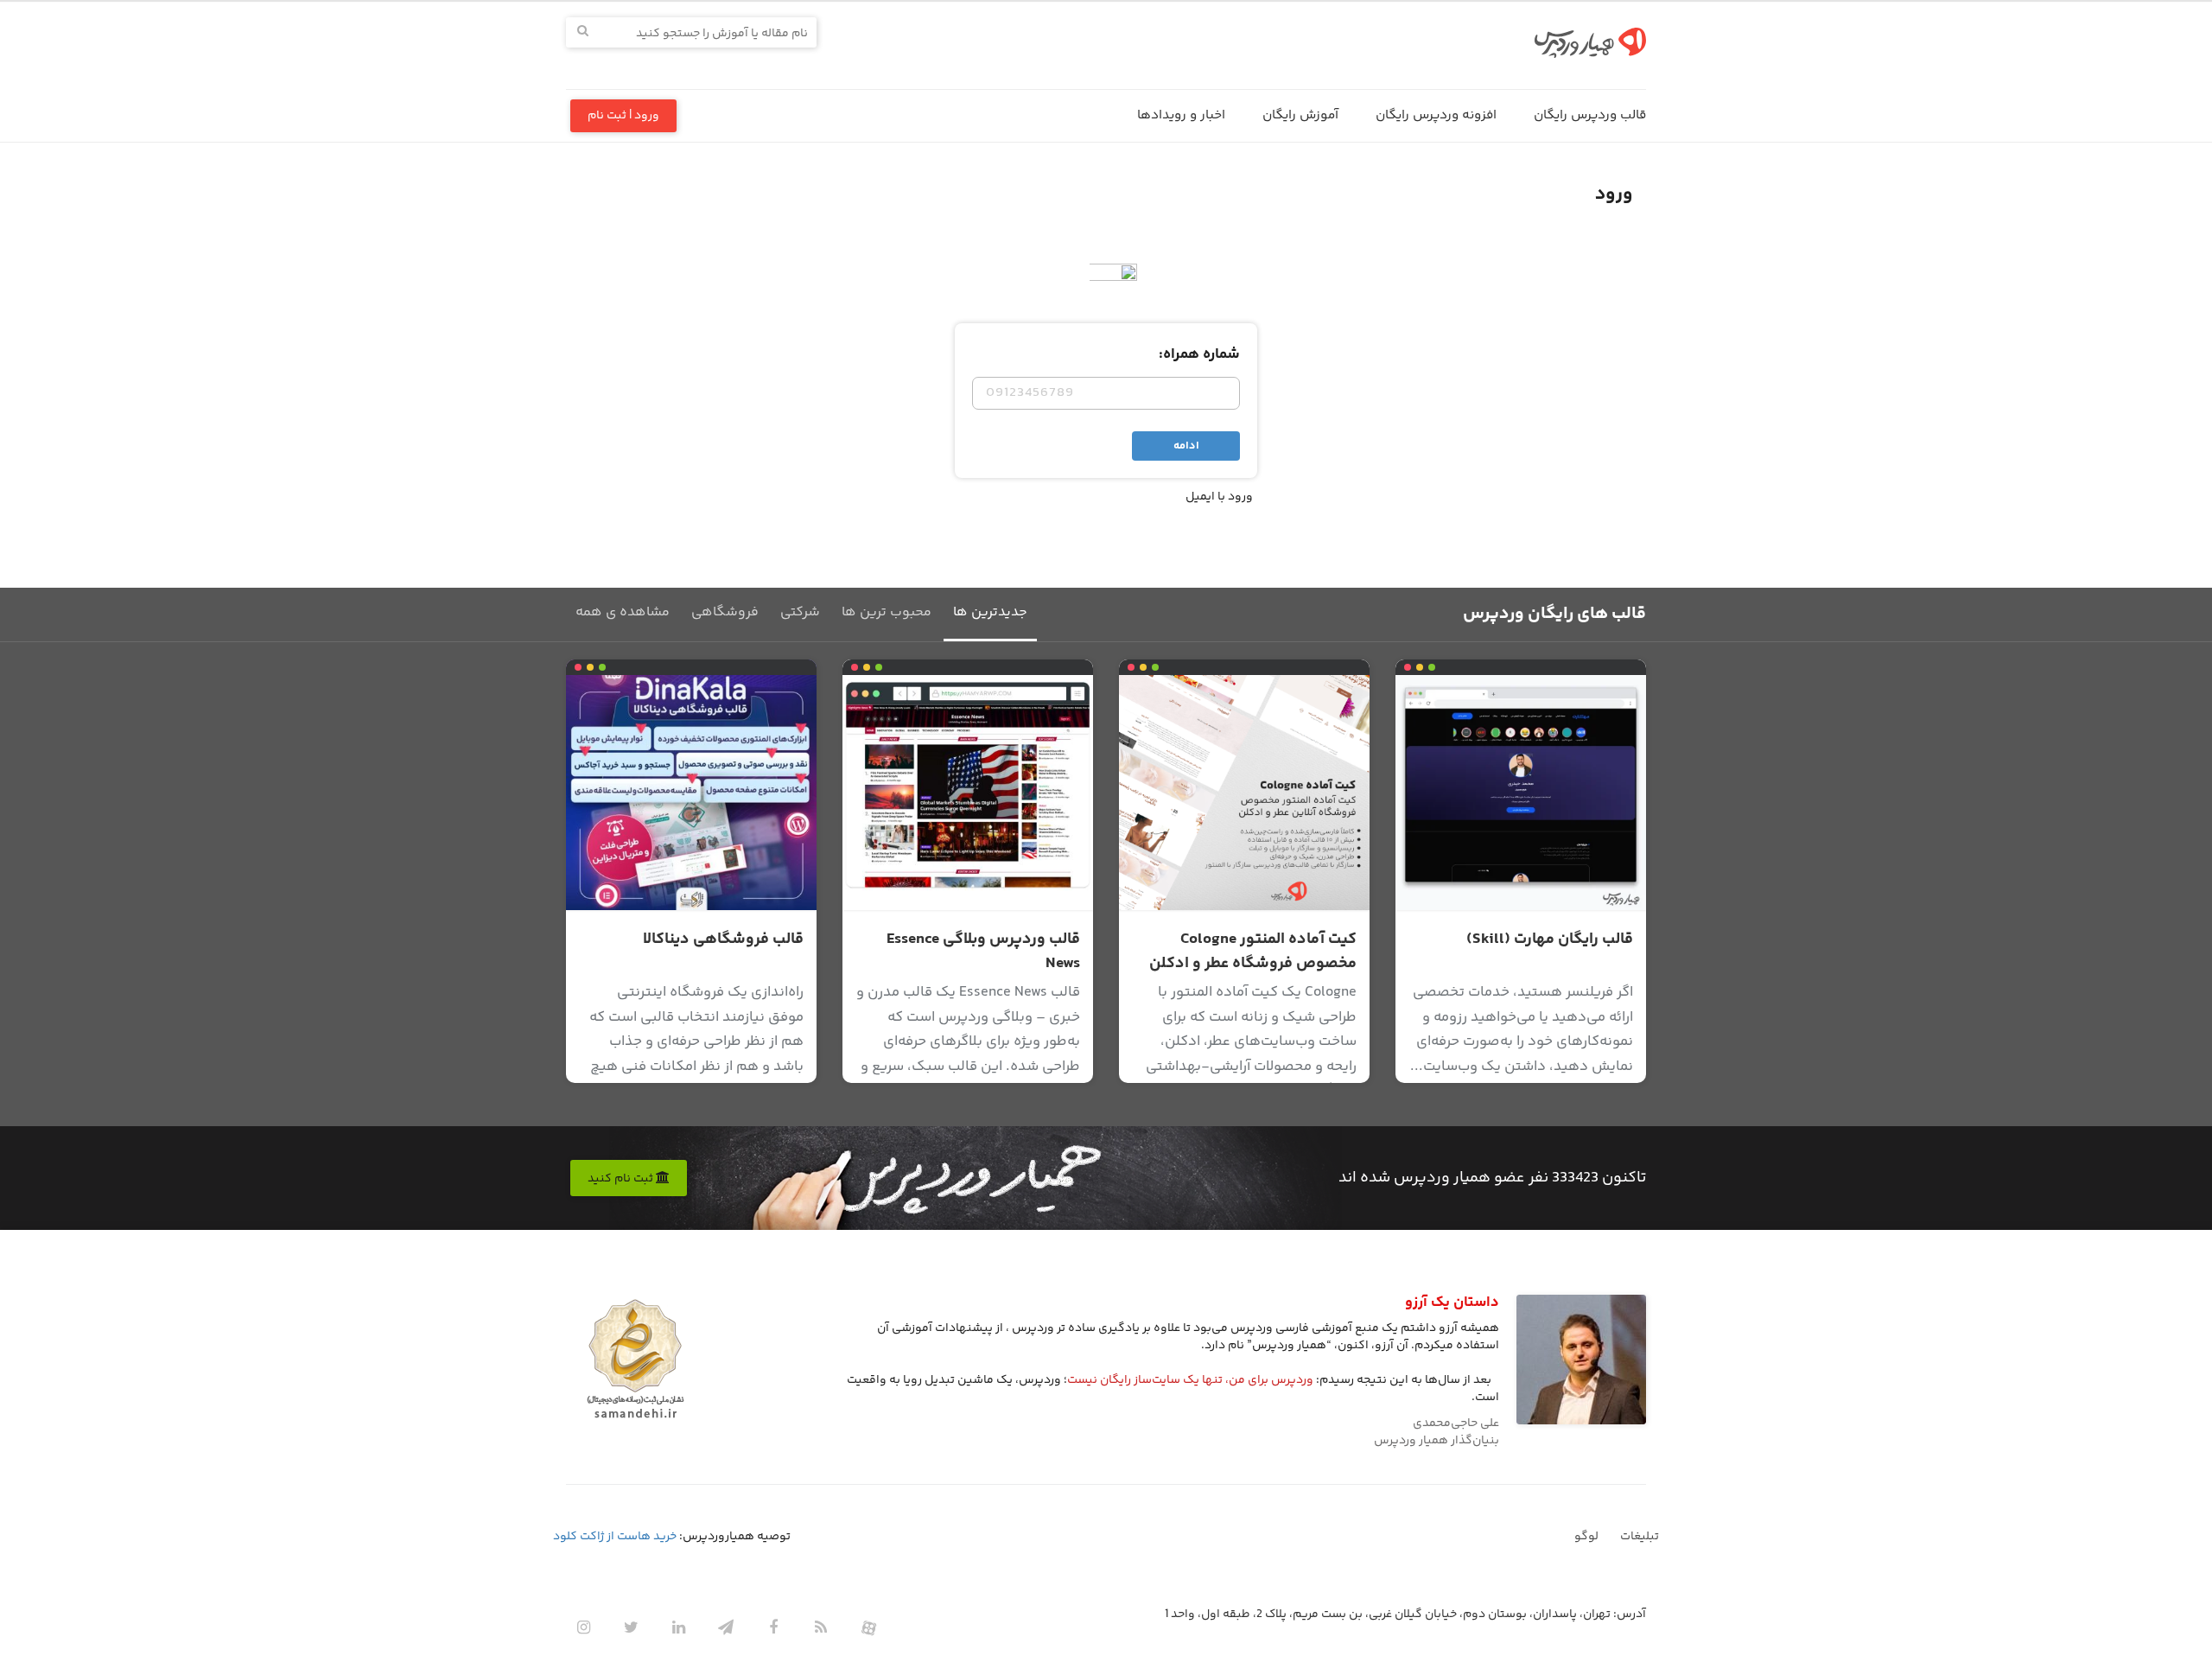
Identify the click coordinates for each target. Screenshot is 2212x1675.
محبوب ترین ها (887, 612)
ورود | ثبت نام (623, 116)
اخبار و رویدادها (1181, 115)
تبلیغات (1640, 1537)
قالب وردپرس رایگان (1590, 115)
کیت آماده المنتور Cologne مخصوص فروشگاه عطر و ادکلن (1253, 952)
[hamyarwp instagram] (583, 1627)
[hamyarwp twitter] (631, 1627)
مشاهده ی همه (623, 612)
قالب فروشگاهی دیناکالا (723, 939)
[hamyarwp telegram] (726, 1627)
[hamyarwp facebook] (773, 1627)
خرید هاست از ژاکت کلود (615, 1537)
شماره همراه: (1199, 354)
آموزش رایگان (1300, 115)
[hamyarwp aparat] (868, 1627)
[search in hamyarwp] (583, 32)
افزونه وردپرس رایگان (1436, 115)
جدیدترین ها (990, 612)
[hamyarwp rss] (821, 1627)
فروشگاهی (725, 612)
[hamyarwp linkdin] (678, 1627)
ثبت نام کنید (622, 1179)
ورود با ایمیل (1219, 497)
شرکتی (800, 612)
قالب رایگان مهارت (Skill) (1550, 939)
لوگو (1586, 1537)
